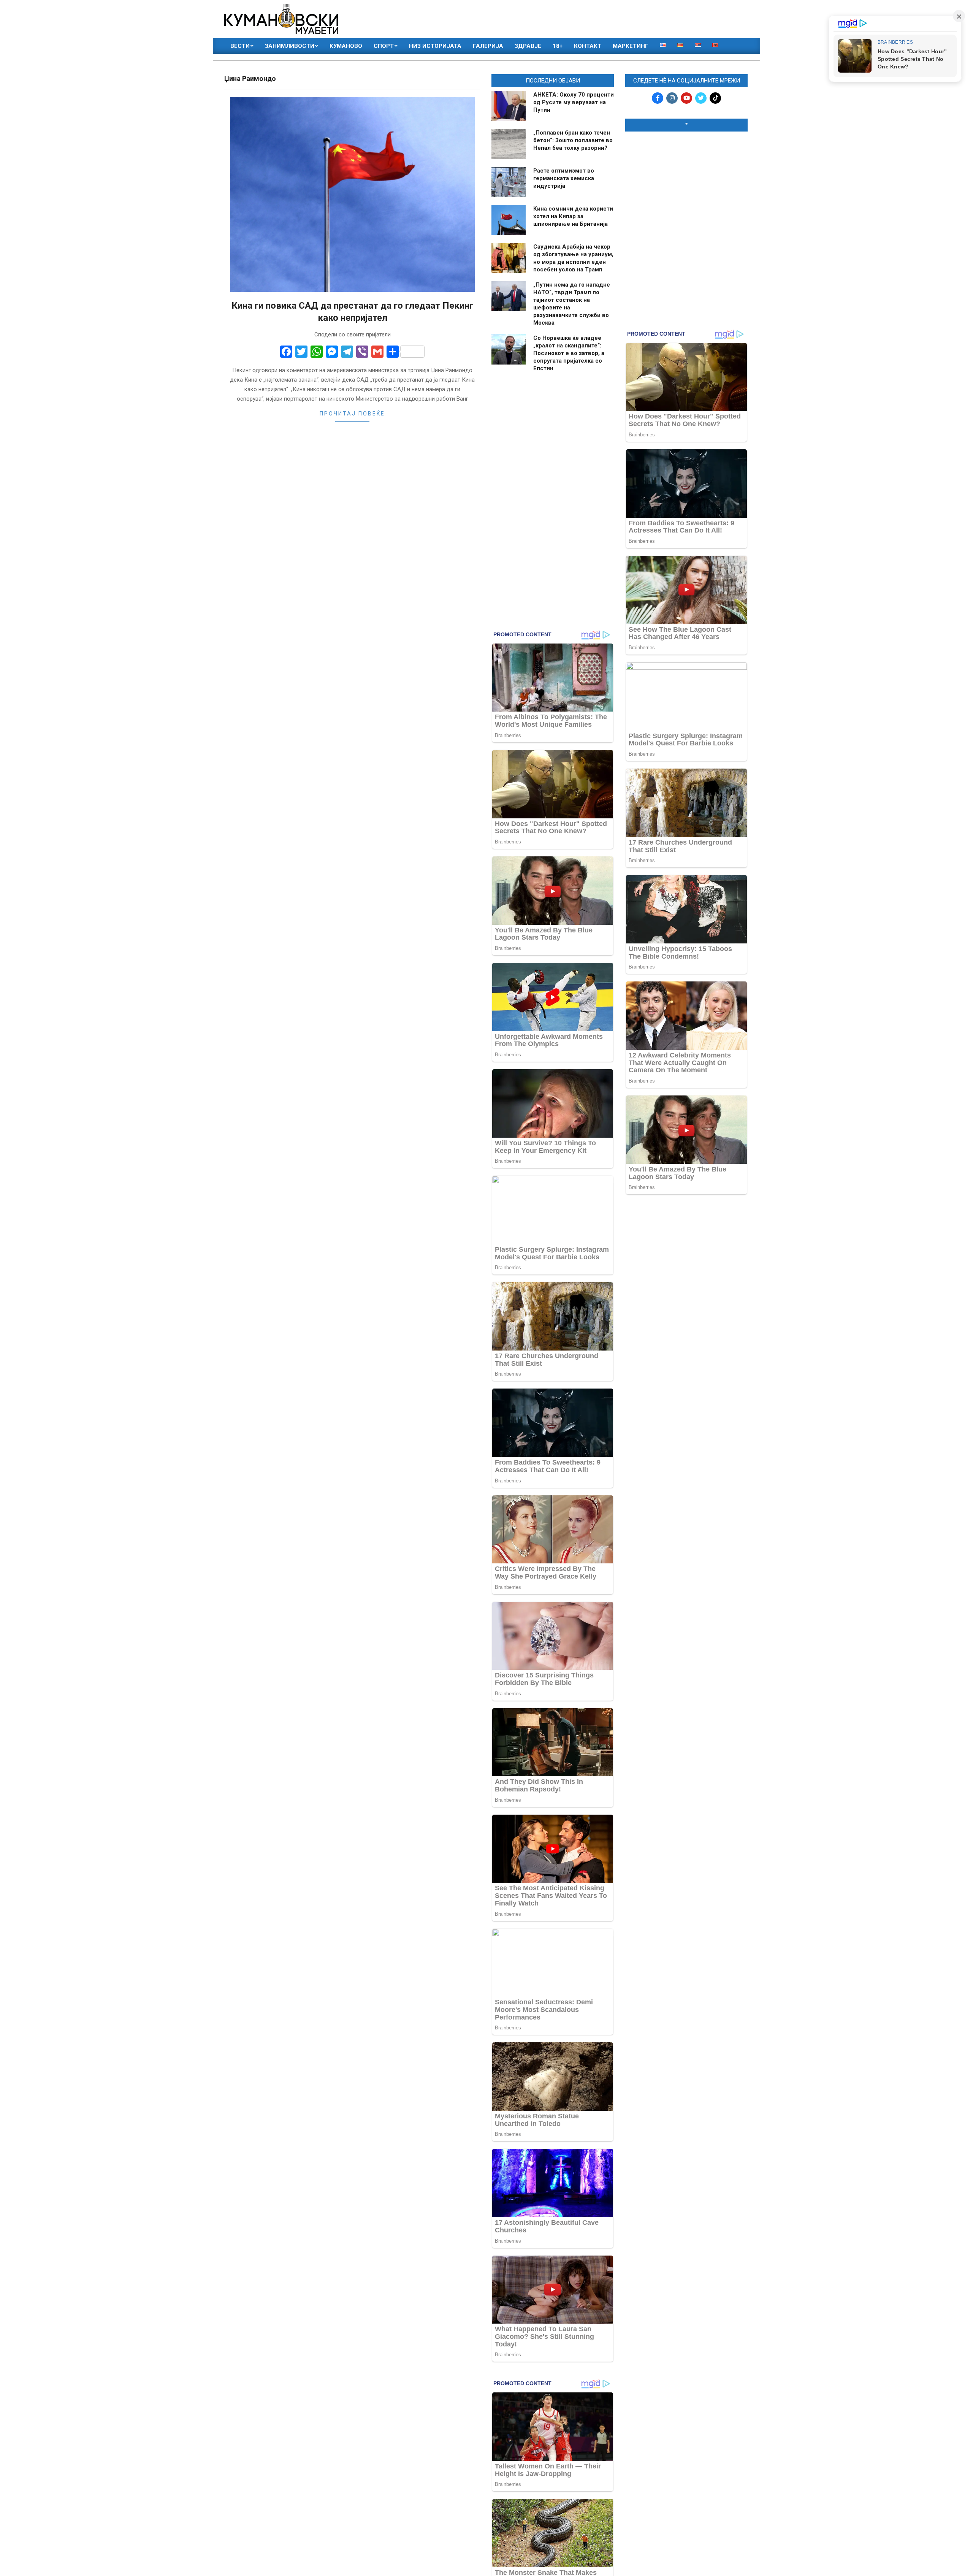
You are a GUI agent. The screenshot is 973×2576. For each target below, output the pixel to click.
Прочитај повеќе (352, 414)
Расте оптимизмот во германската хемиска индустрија (564, 178)
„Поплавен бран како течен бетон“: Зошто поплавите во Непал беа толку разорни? (573, 140)
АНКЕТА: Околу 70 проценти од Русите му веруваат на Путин (574, 102)
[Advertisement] (686, 187)
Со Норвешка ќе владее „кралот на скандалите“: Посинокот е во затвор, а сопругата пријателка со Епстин (569, 353)
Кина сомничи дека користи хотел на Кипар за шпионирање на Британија (573, 216)
